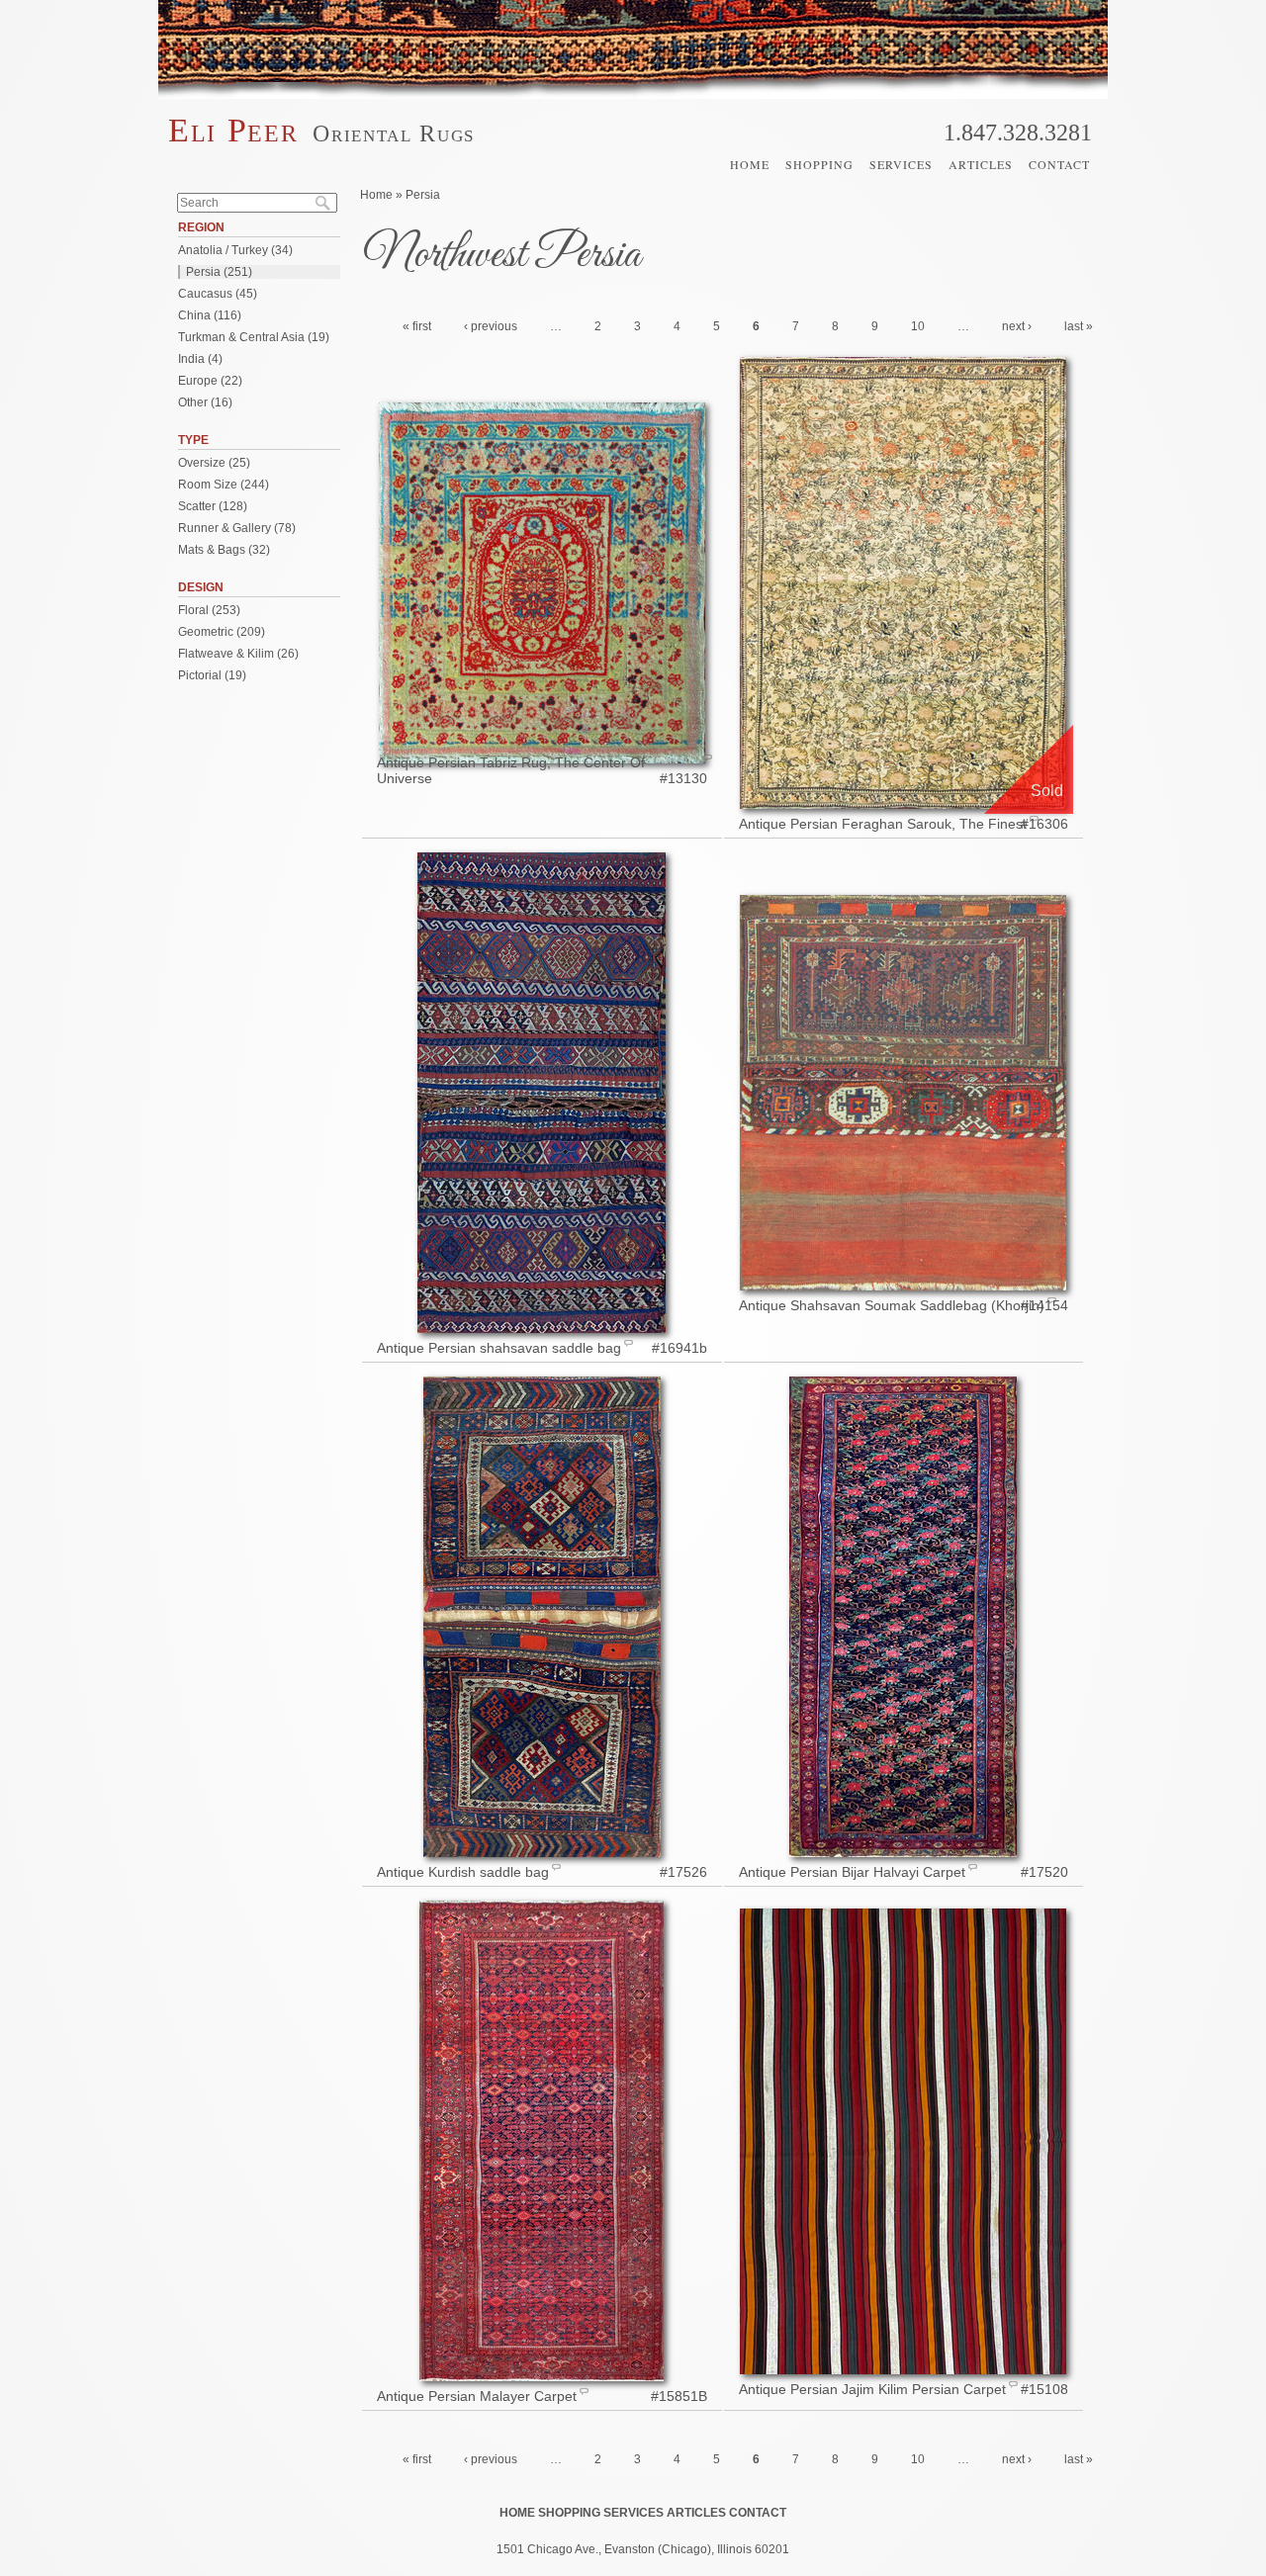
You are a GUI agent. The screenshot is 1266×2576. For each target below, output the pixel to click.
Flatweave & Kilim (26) (238, 654)
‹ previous (491, 326)
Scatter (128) (213, 506)
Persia (423, 195)
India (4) (200, 359)
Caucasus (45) (218, 294)
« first (417, 326)
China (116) (210, 315)
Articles (981, 164)
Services (901, 164)
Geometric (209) (222, 632)
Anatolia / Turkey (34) (235, 250)
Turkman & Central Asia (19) (254, 337)
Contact (1059, 164)
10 (918, 326)
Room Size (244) (224, 485)
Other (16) (205, 402)
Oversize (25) (214, 463)
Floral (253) (209, 610)
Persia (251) (219, 272)
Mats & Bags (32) (224, 550)
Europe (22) (210, 381)
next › (1017, 326)
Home (750, 164)
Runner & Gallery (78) (237, 528)
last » (1079, 326)
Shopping (819, 164)
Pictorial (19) (212, 675)
